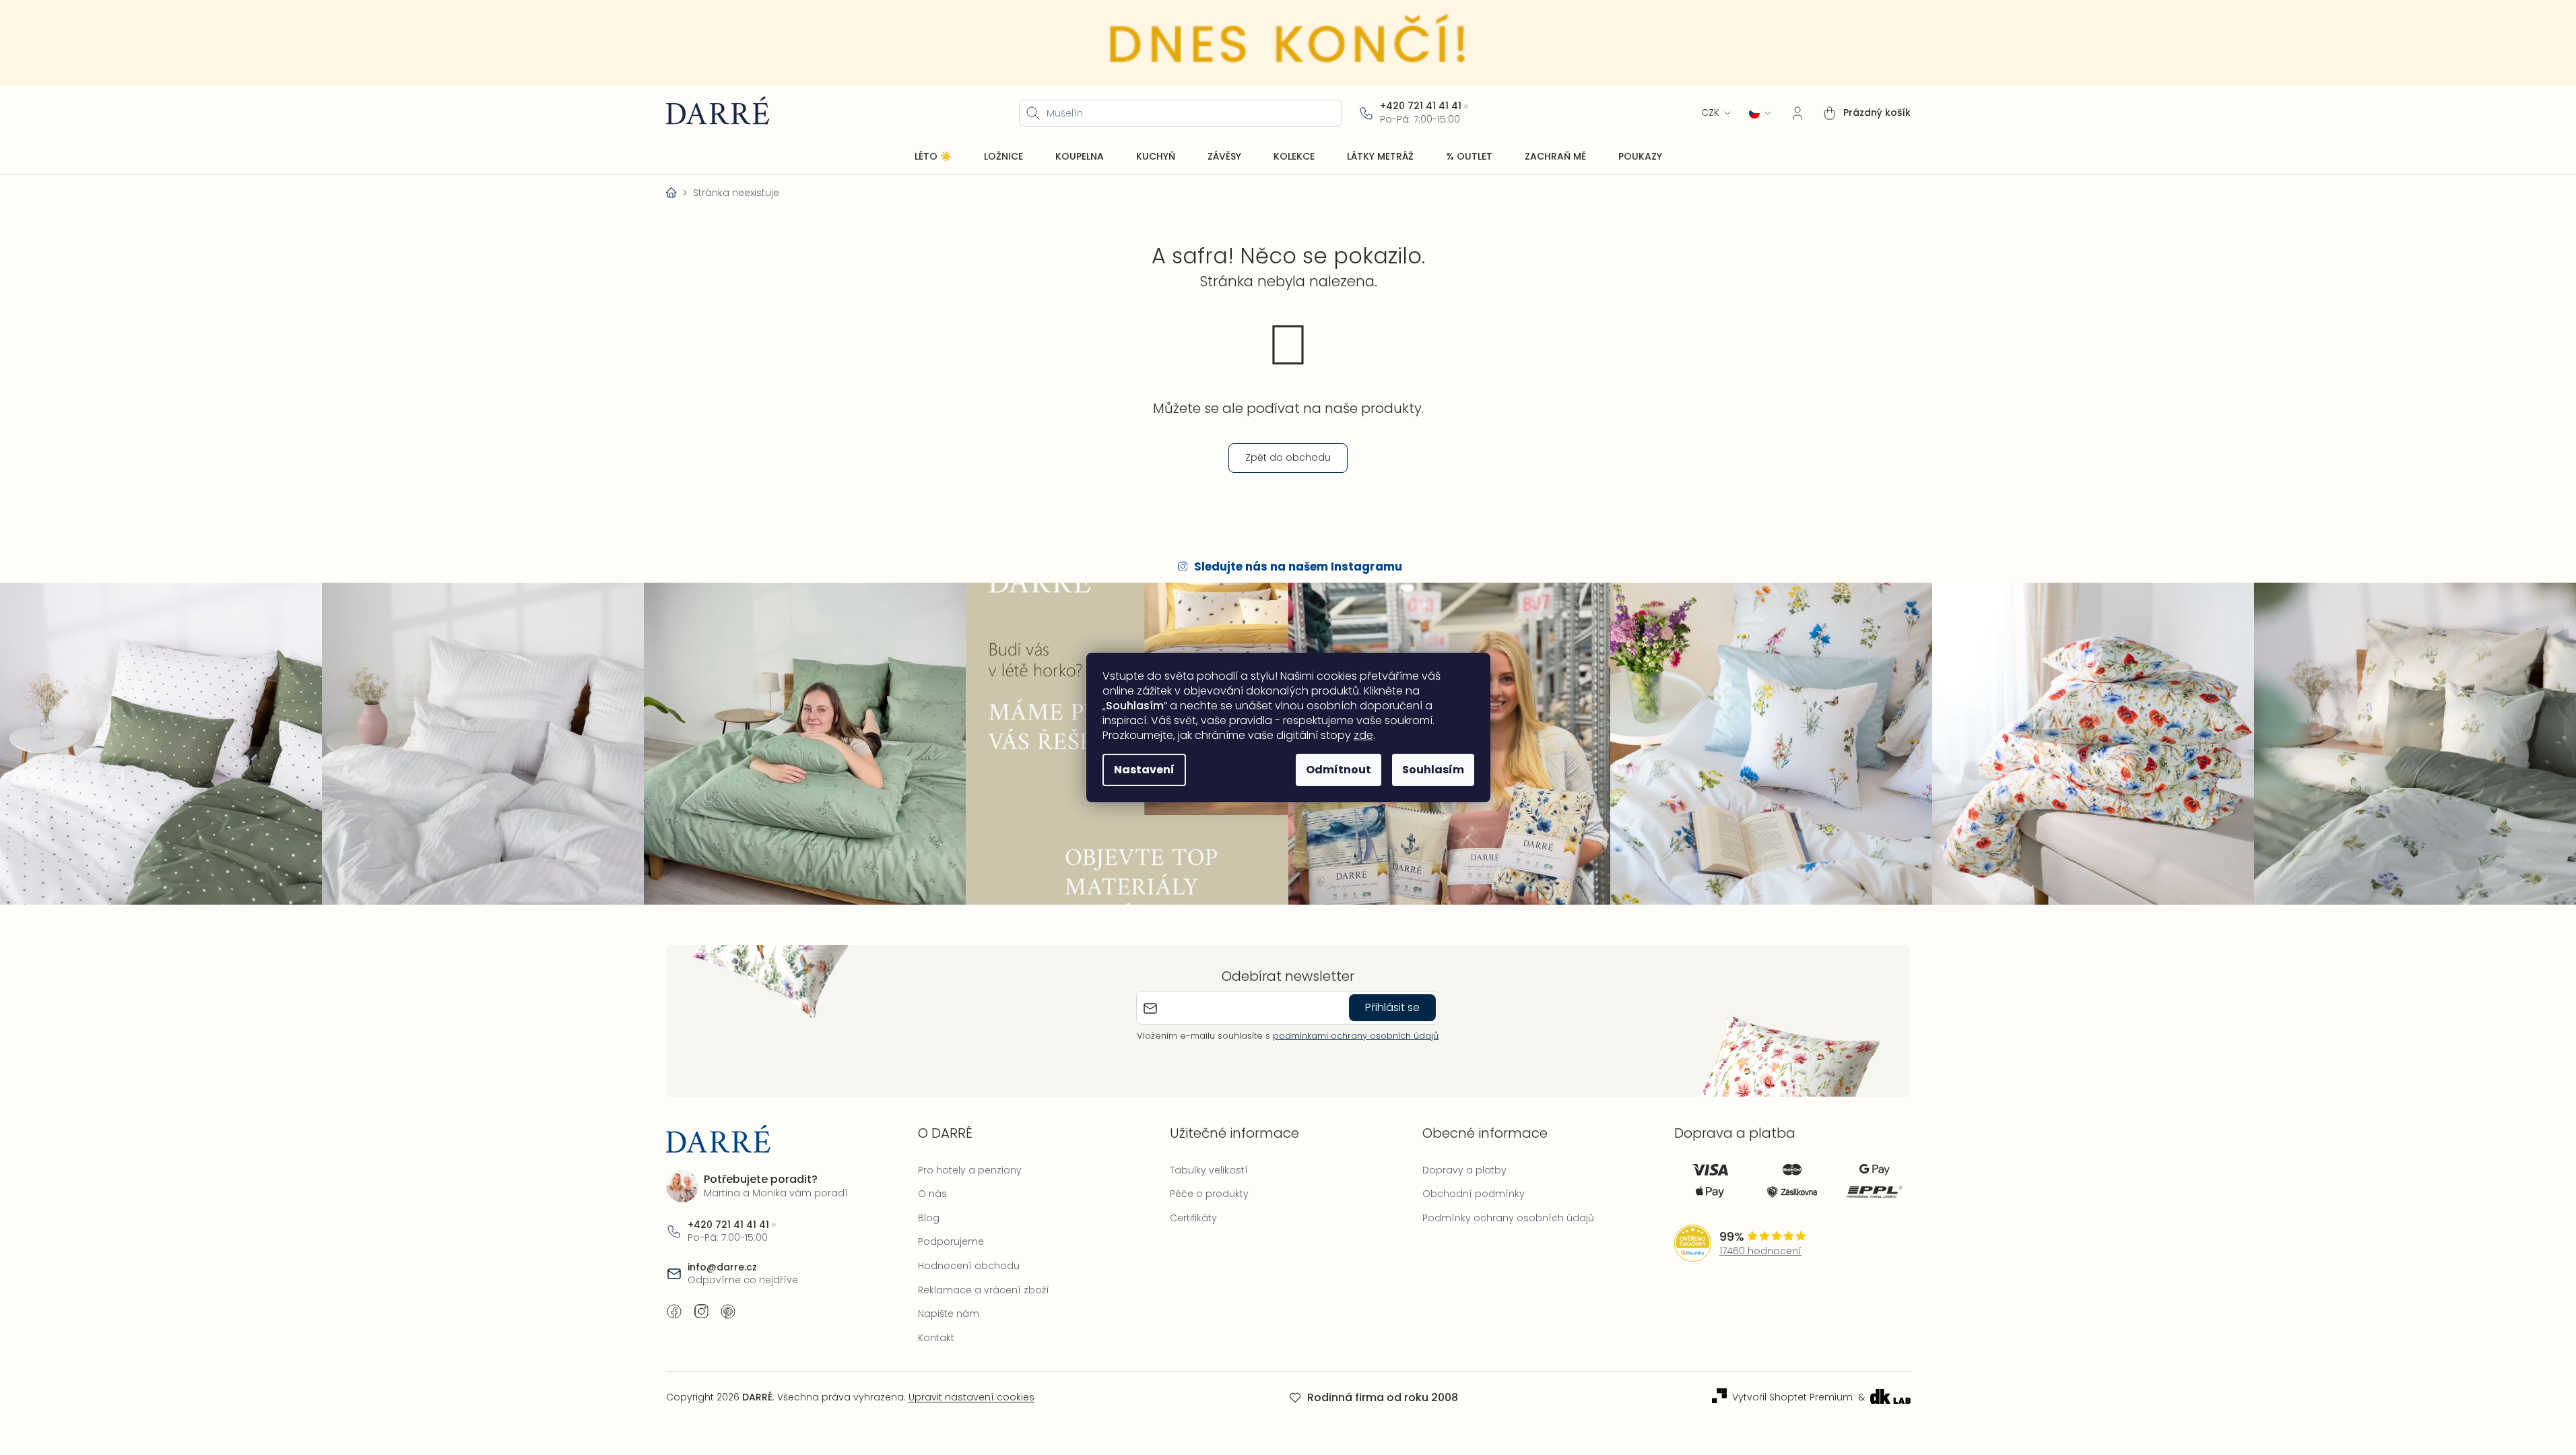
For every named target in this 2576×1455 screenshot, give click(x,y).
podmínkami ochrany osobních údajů (1356, 1036)
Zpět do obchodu (1288, 457)
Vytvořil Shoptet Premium (1792, 1397)
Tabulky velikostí (1209, 1170)
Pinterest (728, 1312)
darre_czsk (701, 1312)
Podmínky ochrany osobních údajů (1508, 1218)
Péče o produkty (1209, 1194)
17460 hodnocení (1760, 1251)
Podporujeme (951, 1241)
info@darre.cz (722, 1267)
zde (1363, 735)
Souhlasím (1433, 770)
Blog (929, 1218)
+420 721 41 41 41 (1421, 106)
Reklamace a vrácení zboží (984, 1290)
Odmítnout (1339, 770)
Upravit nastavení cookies (971, 1397)
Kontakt (936, 1338)
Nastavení (1144, 770)
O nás (932, 1194)
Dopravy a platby (1464, 1170)
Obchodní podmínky (1474, 1194)
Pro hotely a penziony (970, 1170)
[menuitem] (933, 157)
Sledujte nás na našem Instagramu (1298, 567)
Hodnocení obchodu (969, 1266)
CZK (1710, 113)
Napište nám (949, 1314)
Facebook (674, 1312)
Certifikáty (1193, 1218)
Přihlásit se (1392, 1007)
